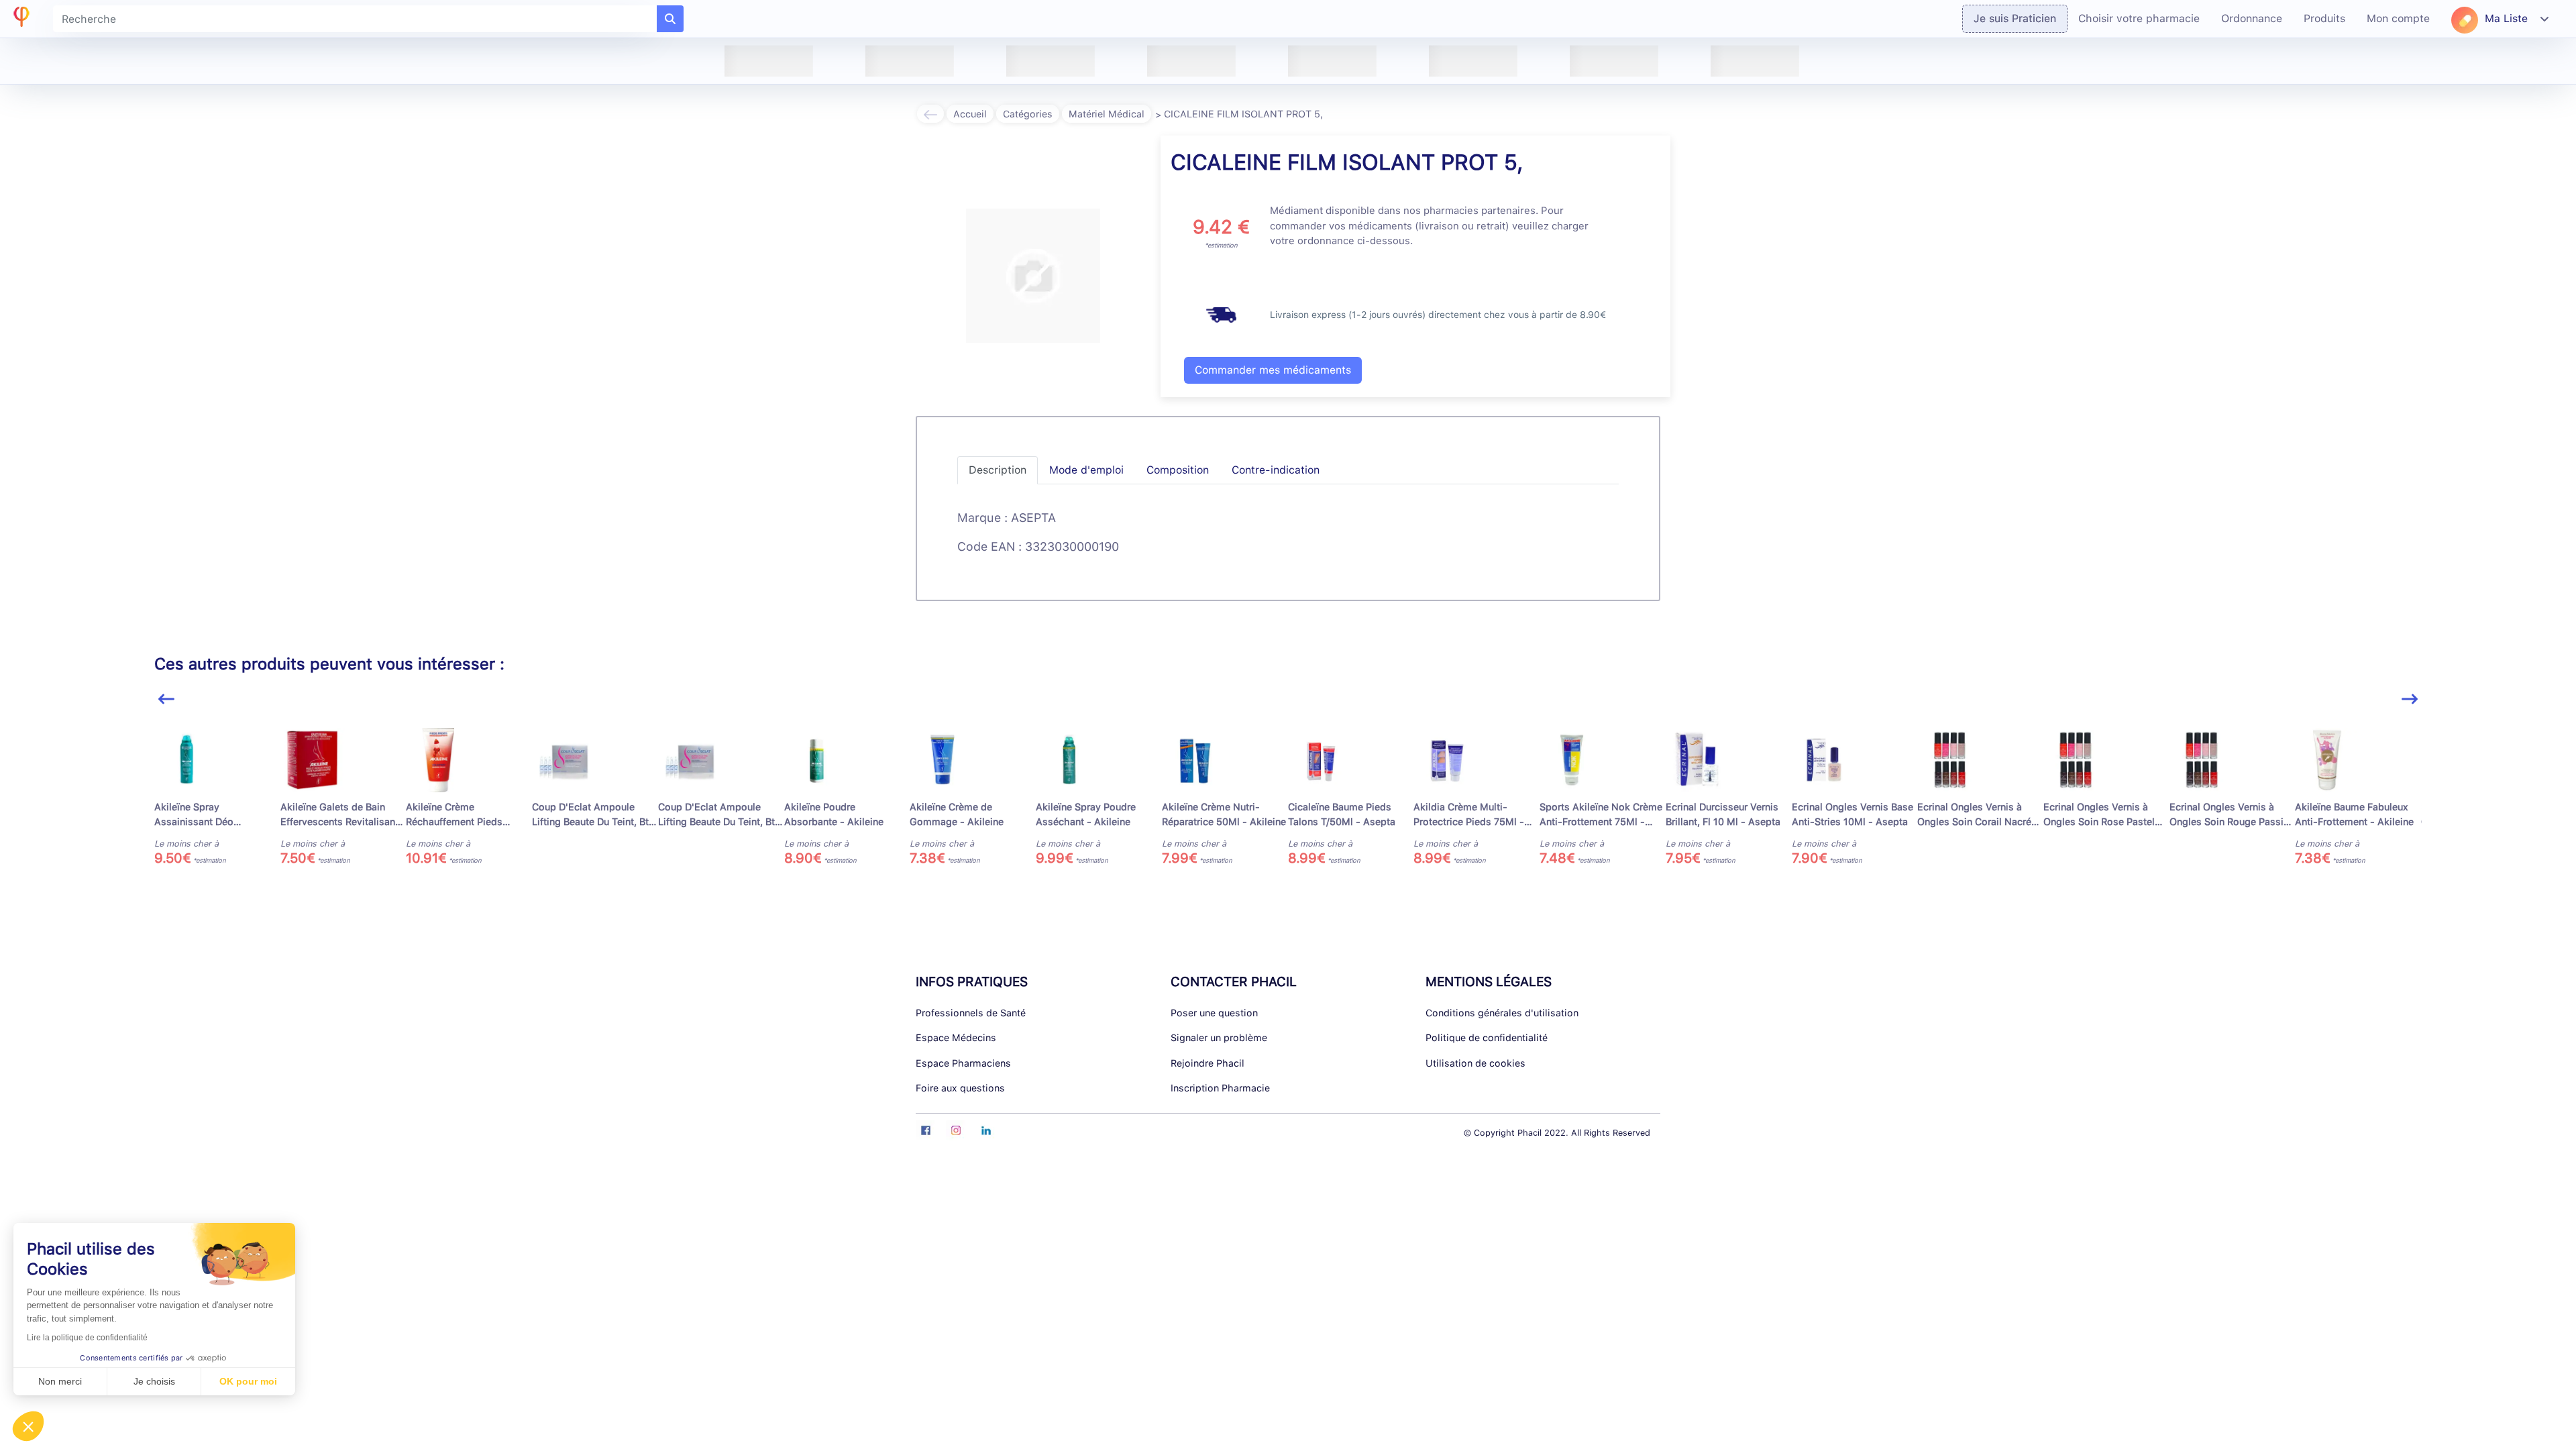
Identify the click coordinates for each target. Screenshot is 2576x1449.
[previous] (166, 699)
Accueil (970, 114)
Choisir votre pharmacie (2139, 18)
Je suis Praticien (2015, 18)
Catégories (1028, 114)
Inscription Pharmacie (1220, 1088)
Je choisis (154, 1381)
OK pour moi (248, 1381)
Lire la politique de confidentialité (87, 1338)
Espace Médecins (956, 1037)
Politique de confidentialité (1487, 1037)
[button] (28, 1426)
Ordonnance (2252, 18)
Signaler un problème (1219, 1037)
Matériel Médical (1107, 114)
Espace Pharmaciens (963, 1063)
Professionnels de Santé (971, 1013)
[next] (2410, 699)
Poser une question (1214, 1013)
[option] (217, 797)
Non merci (60, 1381)
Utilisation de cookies (1475, 1063)
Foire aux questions (960, 1088)
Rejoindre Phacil (1207, 1063)
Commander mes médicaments (1273, 370)
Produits (2324, 18)
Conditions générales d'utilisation (1502, 1013)
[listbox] (1288, 803)
